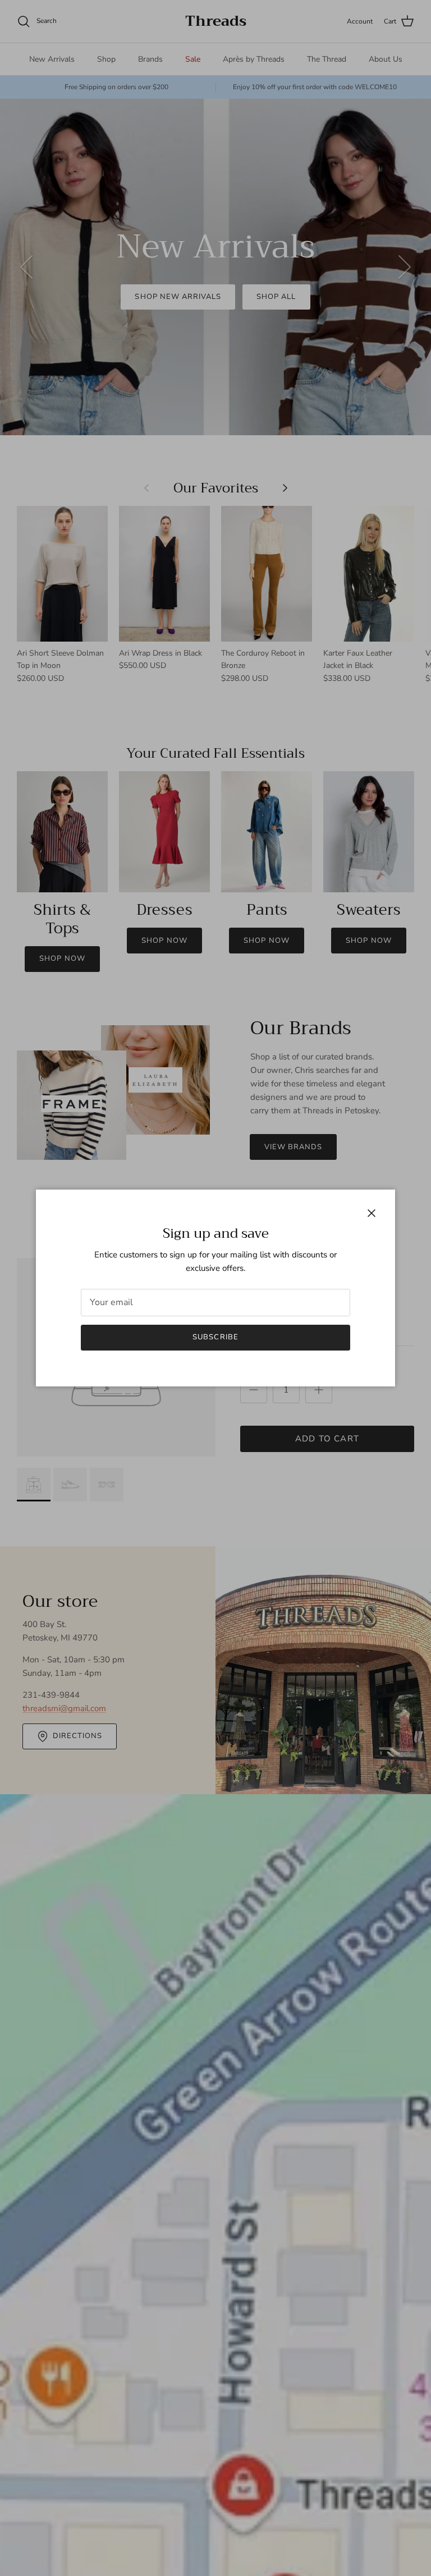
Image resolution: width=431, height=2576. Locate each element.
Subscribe (215, 1337)
